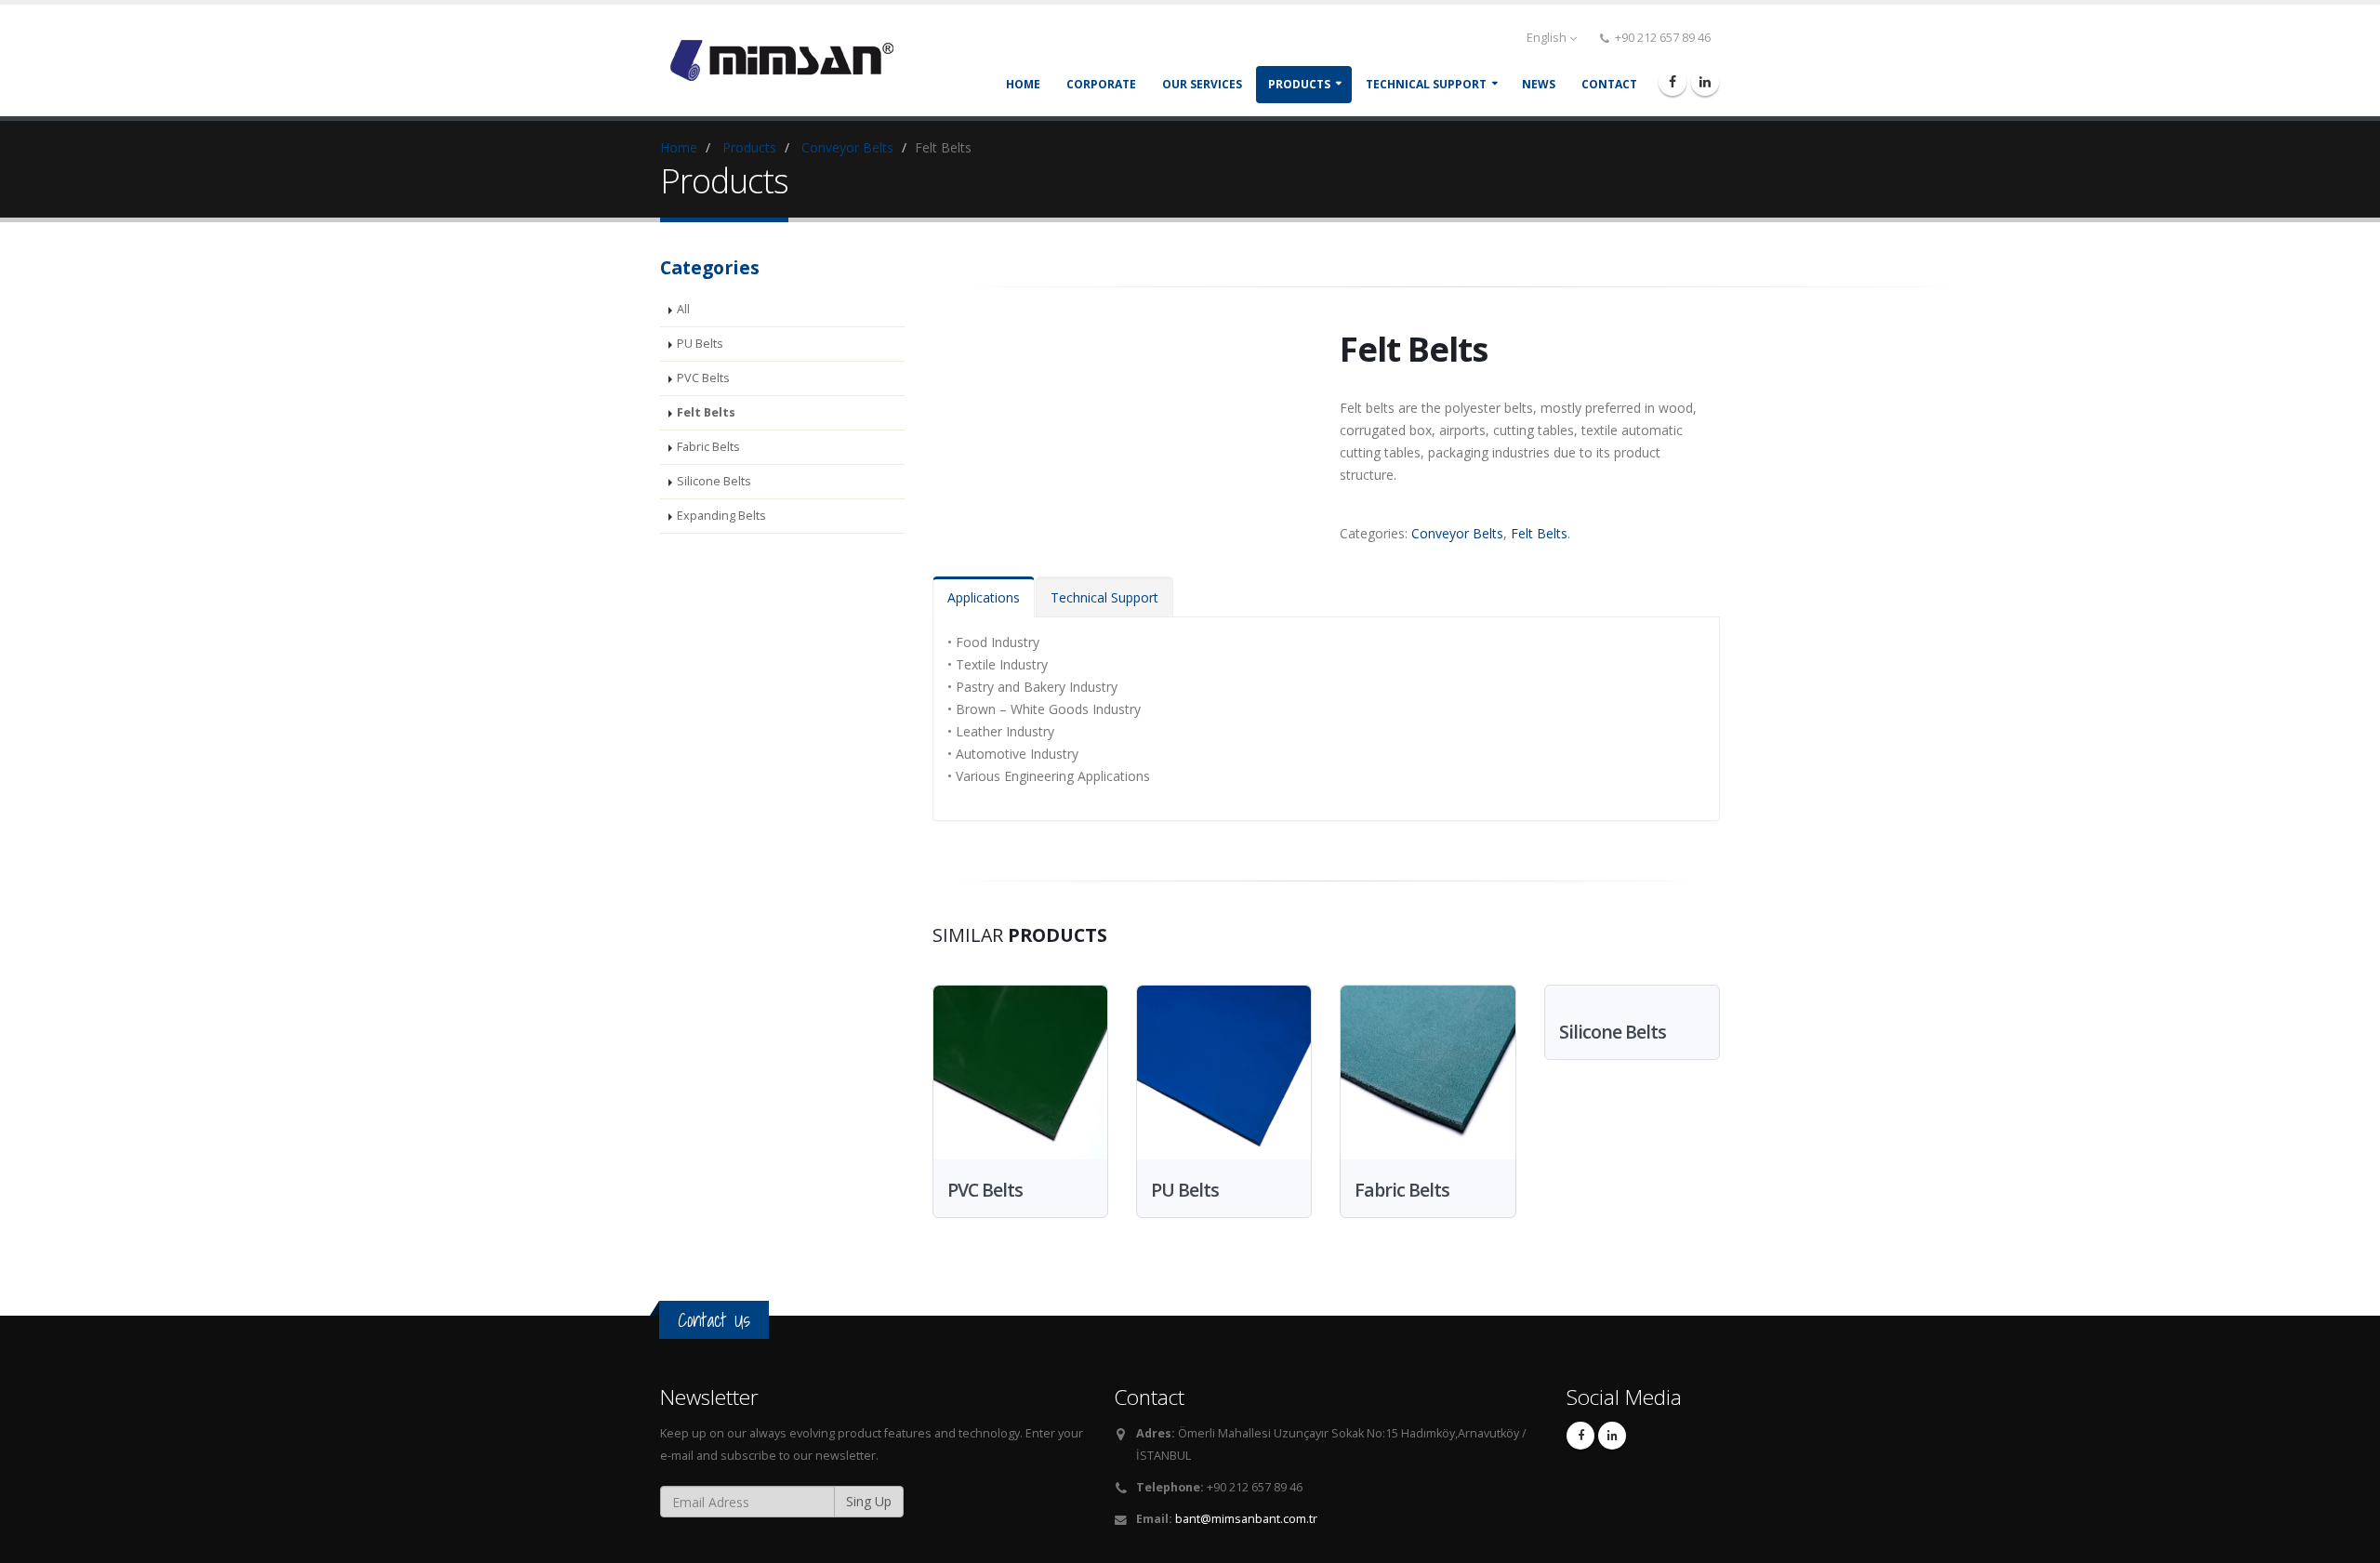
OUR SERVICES (1202, 84)
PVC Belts (703, 378)
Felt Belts (706, 412)
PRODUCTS (1299, 84)
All (683, 309)
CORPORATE (1101, 84)
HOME (1023, 84)
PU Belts (700, 344)
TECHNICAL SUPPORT (1426, 84)
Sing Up (869, 1501)
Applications (984, 597)
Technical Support (1104, 597)
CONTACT (1609, 84)
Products (749, 147)
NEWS (1539, 84)
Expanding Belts (721, 516)
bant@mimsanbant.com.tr (1246, 1519)
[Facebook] (1673, 82)
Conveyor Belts (847, 147)
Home (679, 147)
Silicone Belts (714, 481)
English (1547, 38)
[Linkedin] (1705, 82)
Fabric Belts (708, 447)
